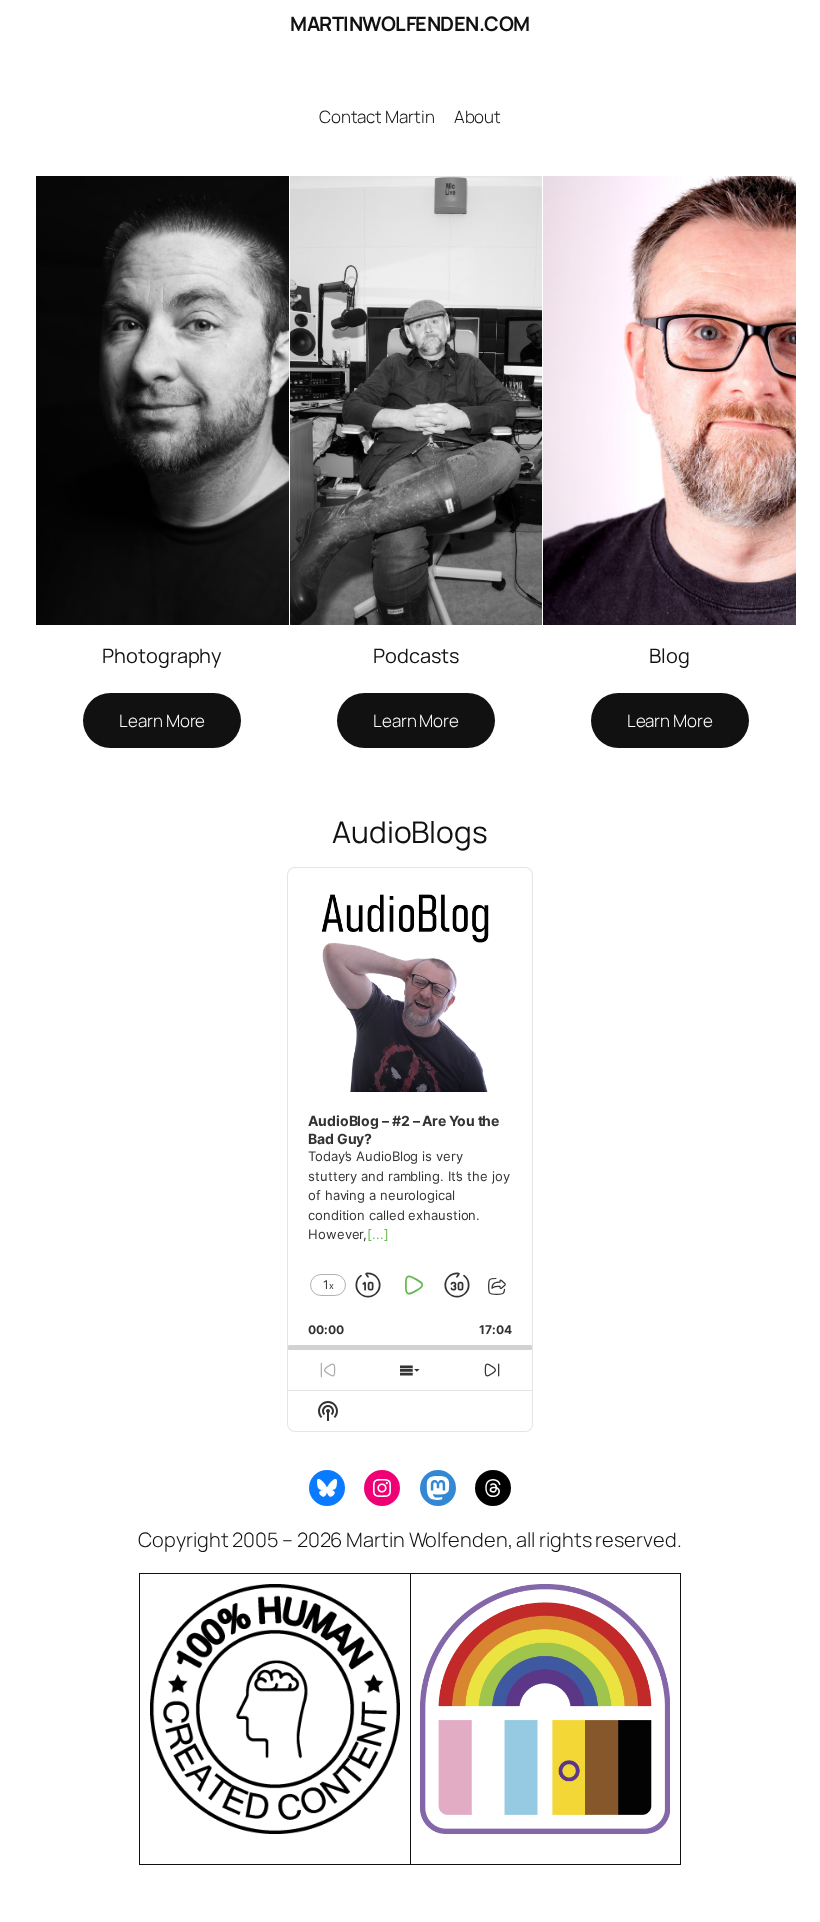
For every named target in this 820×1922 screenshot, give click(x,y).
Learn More (162, 720)
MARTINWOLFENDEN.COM (410, 23)
